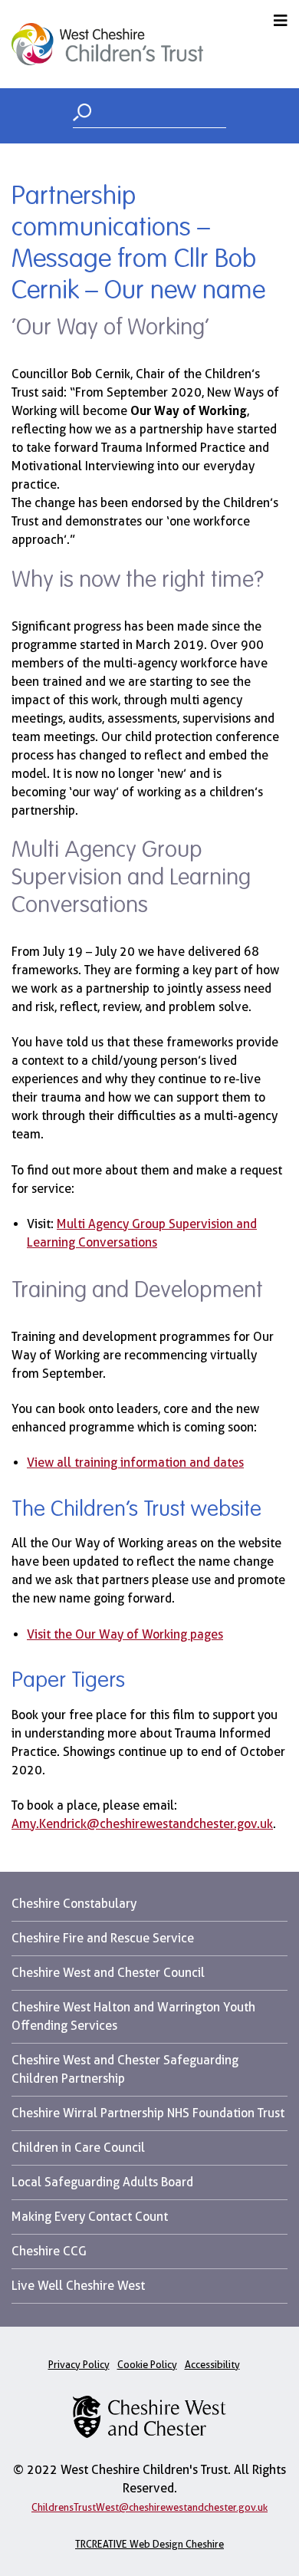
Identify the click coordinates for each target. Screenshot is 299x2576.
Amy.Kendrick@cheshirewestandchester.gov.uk (142, 1824)
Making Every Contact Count (90, 2217)
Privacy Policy (79, 2365)
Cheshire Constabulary (74, 1904)
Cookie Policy (147, 2365)
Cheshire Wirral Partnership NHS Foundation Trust (148, 2113)
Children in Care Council (78, 2148)
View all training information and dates (135, 1463)
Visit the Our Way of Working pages (125, 1634)
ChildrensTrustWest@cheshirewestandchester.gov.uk (149, 2507)
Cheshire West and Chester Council (108, 1973)
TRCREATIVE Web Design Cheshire (149, 2544)
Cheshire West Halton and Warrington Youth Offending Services (133, 2016)
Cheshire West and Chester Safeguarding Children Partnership (125, 2069)
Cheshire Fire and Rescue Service (103, 1938)
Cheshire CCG (49, 2251)
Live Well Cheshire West (78, 2286)
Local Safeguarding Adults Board (102, 2182)
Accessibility (212, 2365)
